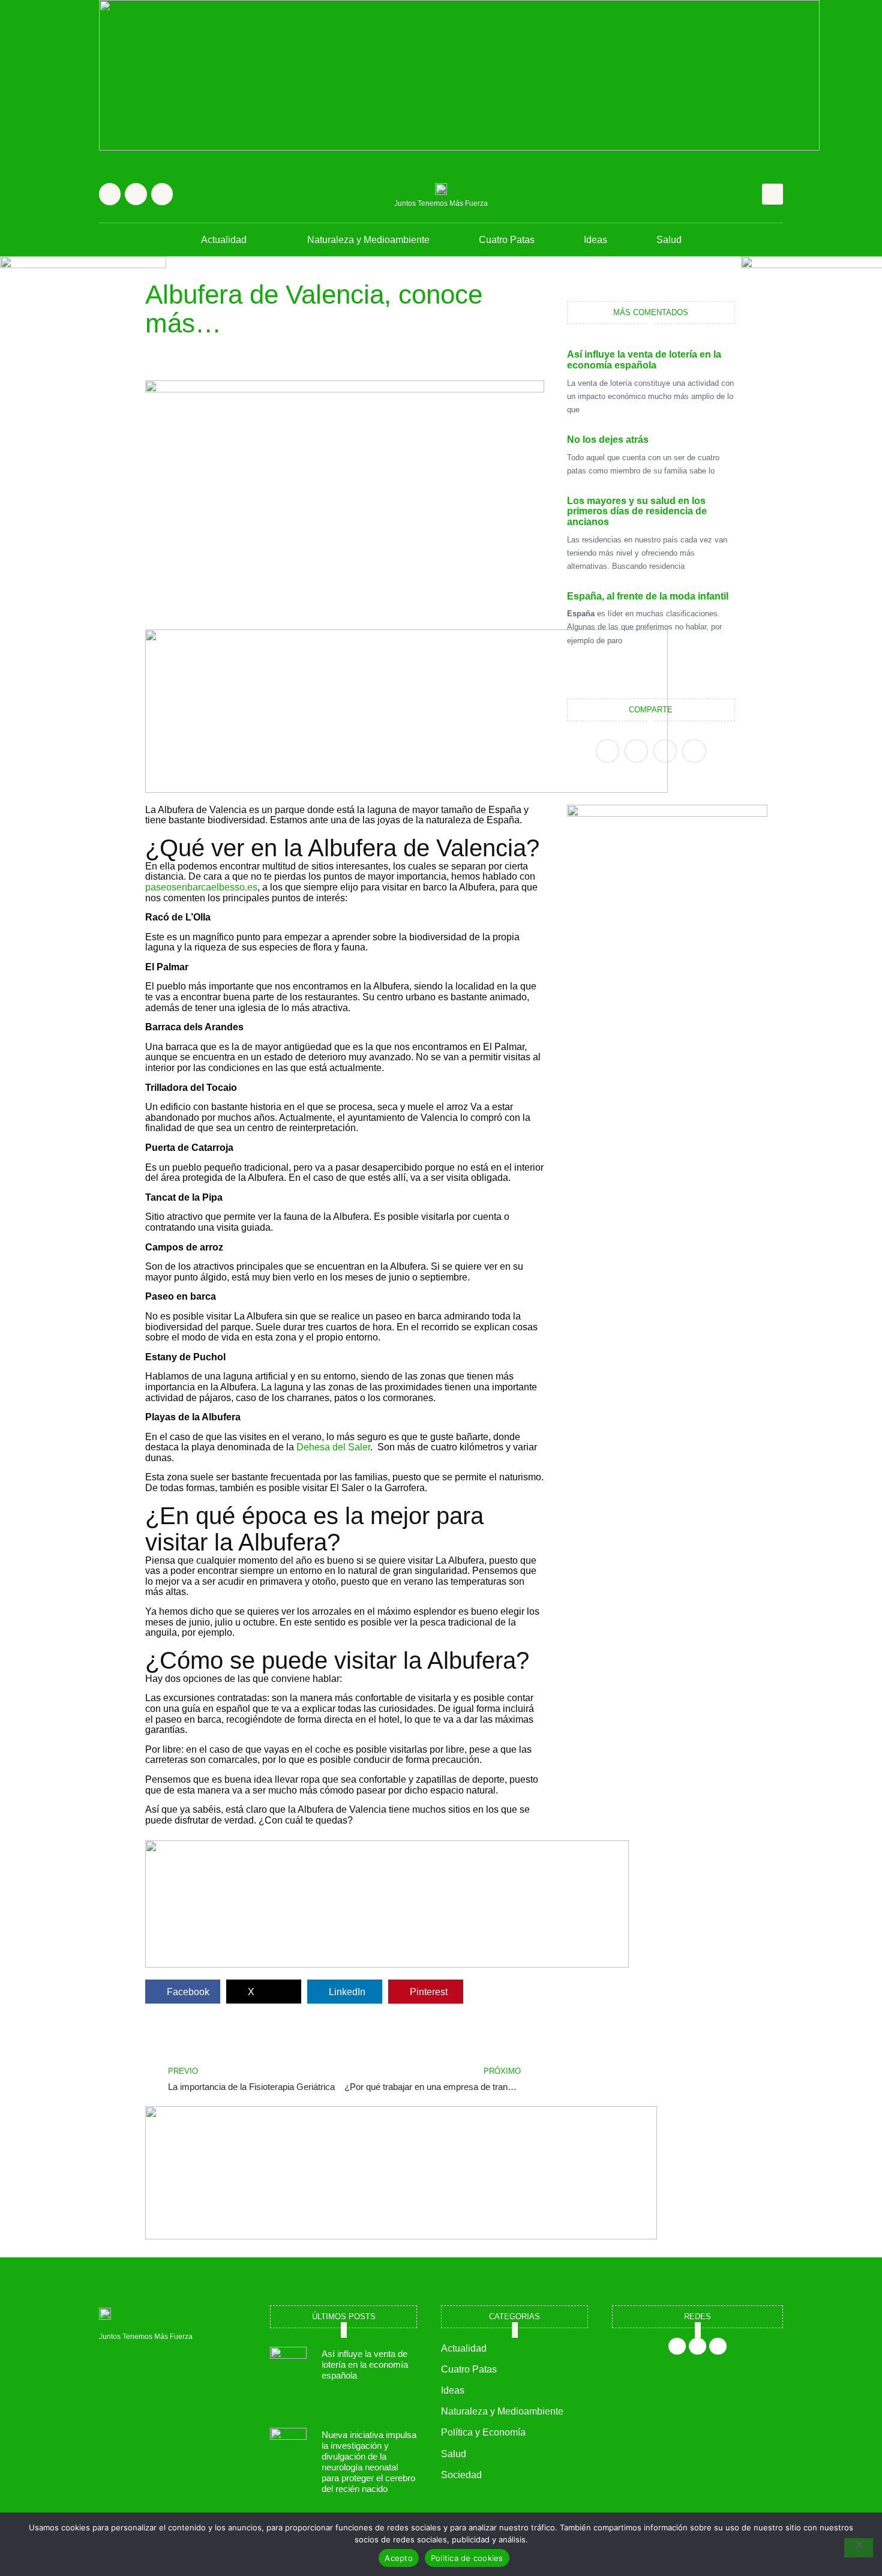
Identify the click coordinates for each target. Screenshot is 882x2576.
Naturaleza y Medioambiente (368, 240)
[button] (772, 194)
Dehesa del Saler (333, 1447)
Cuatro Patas (507, 240)
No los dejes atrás (608, 440)
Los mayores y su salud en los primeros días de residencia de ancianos (637, 511)
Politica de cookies (467, 2558)
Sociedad (461, 2475)
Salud (669, 240)
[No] (859, 2548)
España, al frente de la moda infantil (648, 596)
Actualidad (224, 240)
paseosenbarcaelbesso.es (201, 887)
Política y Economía (483, 2432)
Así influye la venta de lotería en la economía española (644, 360)
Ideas (595, 240)
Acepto (399, 2558)
